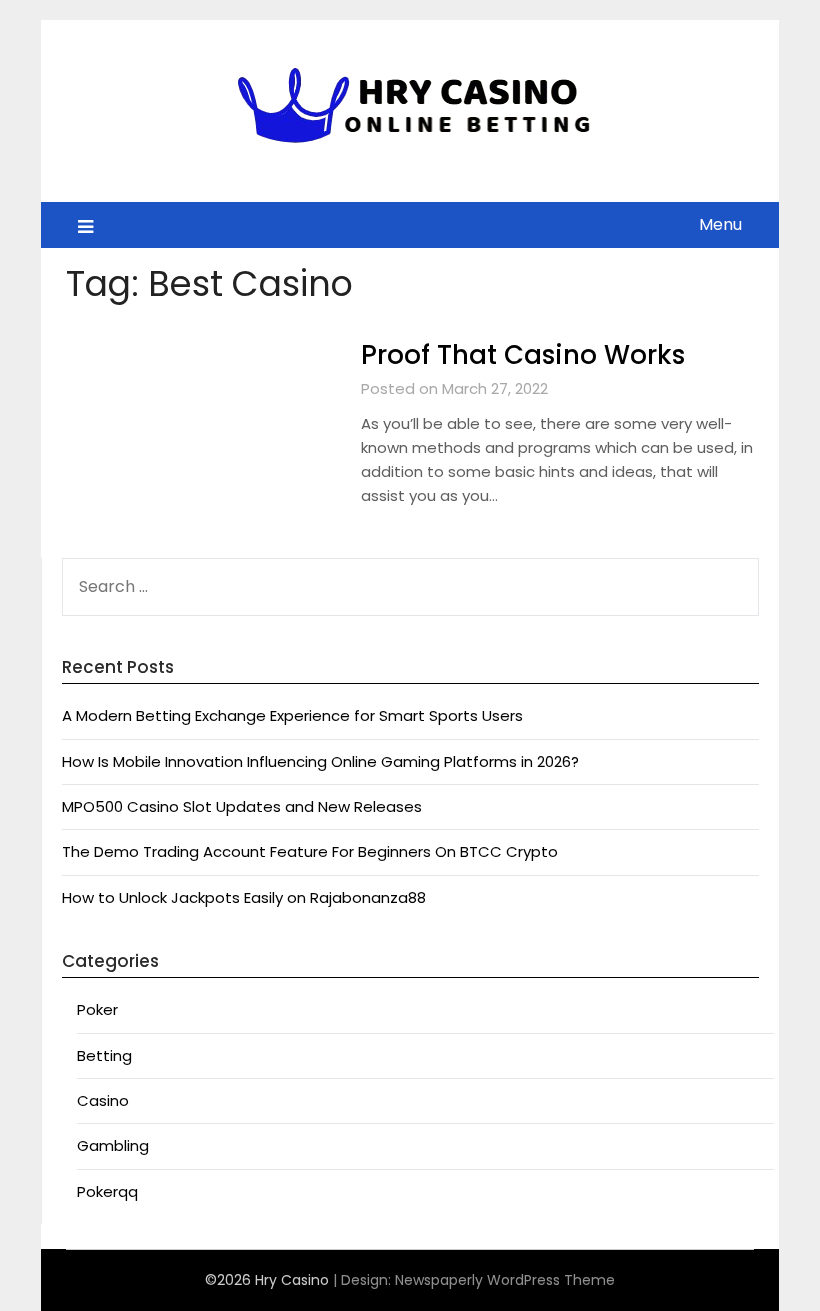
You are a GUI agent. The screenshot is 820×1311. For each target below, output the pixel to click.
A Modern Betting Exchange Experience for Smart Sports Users (292, 715)
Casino (103, 1100)
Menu (720, 224)
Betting (104, 1055)
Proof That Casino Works (523, 355)
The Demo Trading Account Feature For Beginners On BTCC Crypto (310, 851)
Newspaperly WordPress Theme (505, 1280)
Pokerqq (107, 1191)
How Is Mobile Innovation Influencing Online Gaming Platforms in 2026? (320, 761)
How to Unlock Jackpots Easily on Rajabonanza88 (244, 897)
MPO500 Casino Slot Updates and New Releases (242, 806)
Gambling (113, 1145)
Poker (97, 1009)
